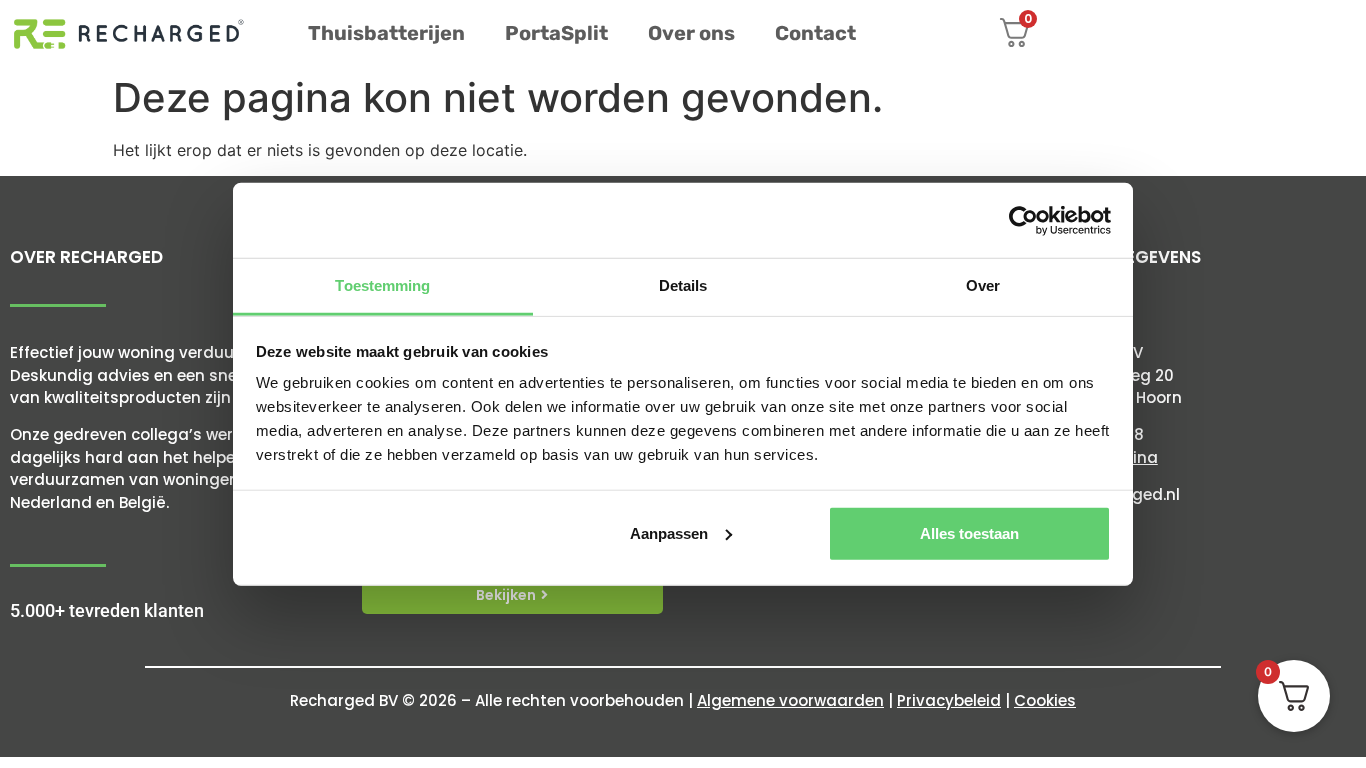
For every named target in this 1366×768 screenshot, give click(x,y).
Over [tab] (983, 285)
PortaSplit (556, 33)
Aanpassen (669, 532)
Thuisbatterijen (386, 33)
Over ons (691, 33)
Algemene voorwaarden (790, 700)
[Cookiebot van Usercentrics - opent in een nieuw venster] (1023, 220)
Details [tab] (683, 285)
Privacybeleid (949, 700)
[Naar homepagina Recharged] (129, 34)
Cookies (1045, 700)
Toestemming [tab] (382, 285)
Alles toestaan (969, 532)
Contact (815, 33)
